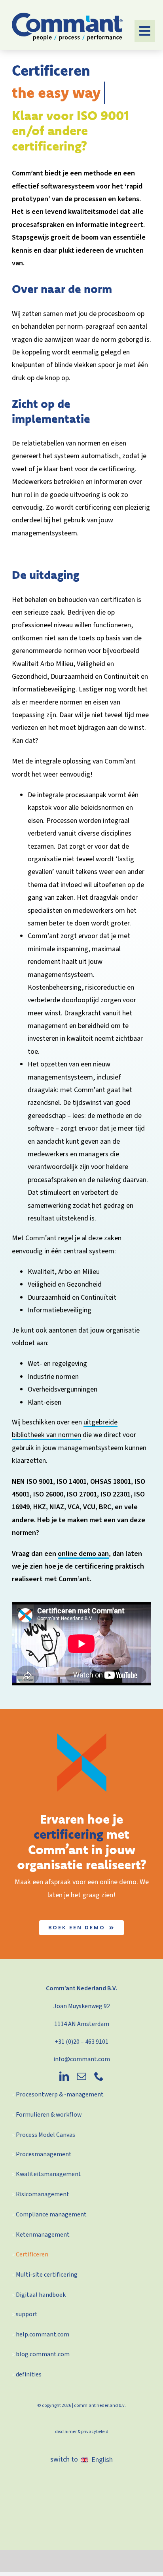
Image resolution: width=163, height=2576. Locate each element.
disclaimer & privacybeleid (82, 2432)
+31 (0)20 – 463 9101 (81, 2042)
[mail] (81, 2076)
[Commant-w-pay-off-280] (67, 16)
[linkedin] (64, 2076)
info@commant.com (82, 2059)
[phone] (99, 2076)
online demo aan (83, 1554)
